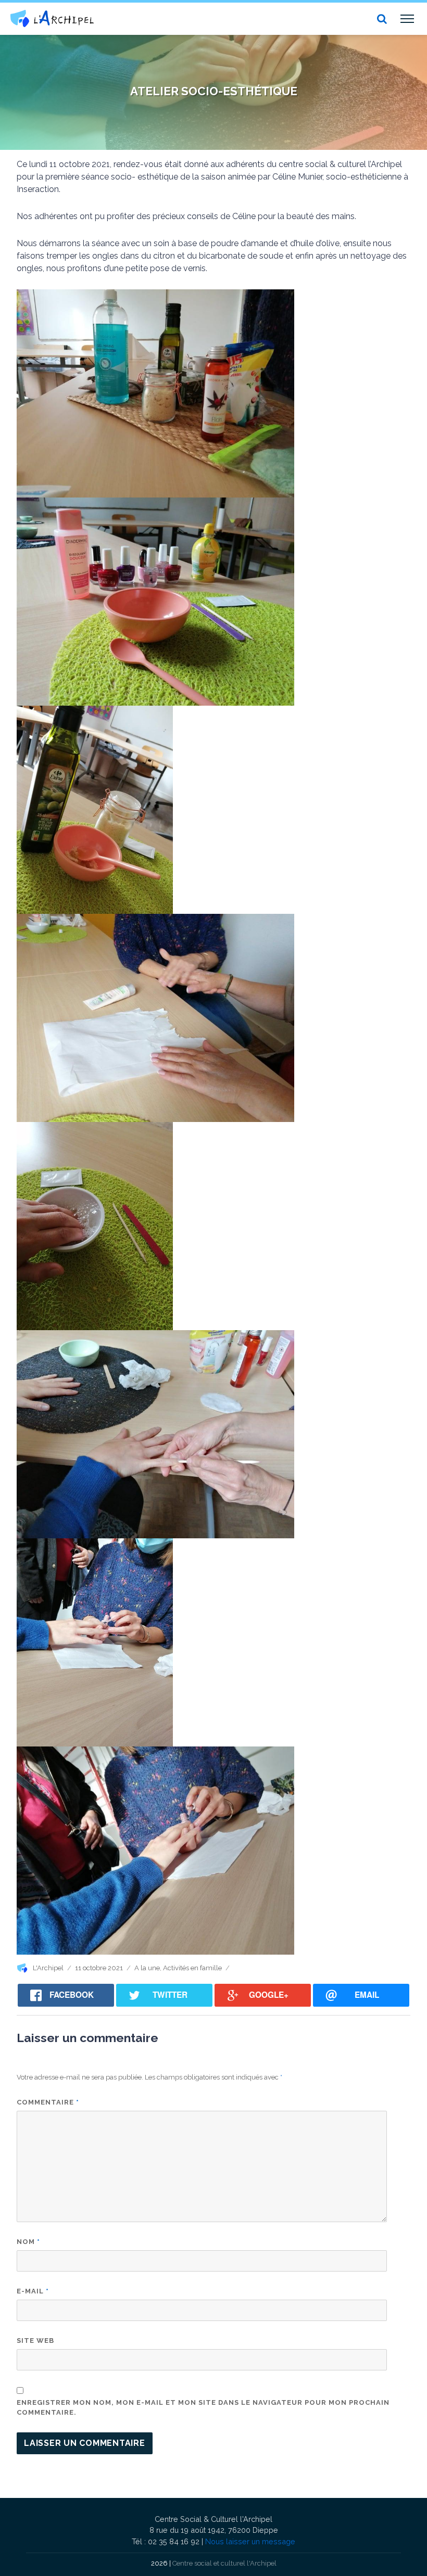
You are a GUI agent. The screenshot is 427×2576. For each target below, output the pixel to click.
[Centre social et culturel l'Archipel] (52, 18)
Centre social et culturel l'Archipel (224, 2563)
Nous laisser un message (250, 2541)
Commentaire (48, 2102)
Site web (35, 2341)
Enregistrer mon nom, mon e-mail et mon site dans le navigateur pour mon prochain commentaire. (203, 2408)
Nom (28, 2242)
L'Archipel (48, 1968)
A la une (147, 1968)
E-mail (33, 2291)
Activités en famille (192, 1968)
